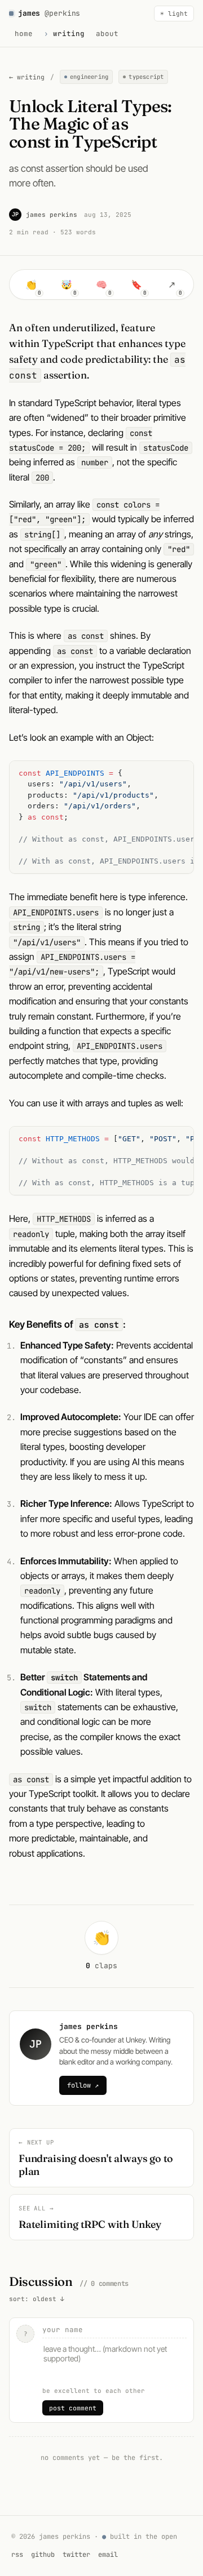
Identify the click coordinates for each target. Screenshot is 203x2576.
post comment (73, 2408)
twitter (76, 2555)
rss (17, 2555)
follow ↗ (83, 2085)
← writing (27, 77)
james (49, 13)
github (43, 2555)
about (107, 34)
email (108, 2555)
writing (69, 34)
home (24, 34)
